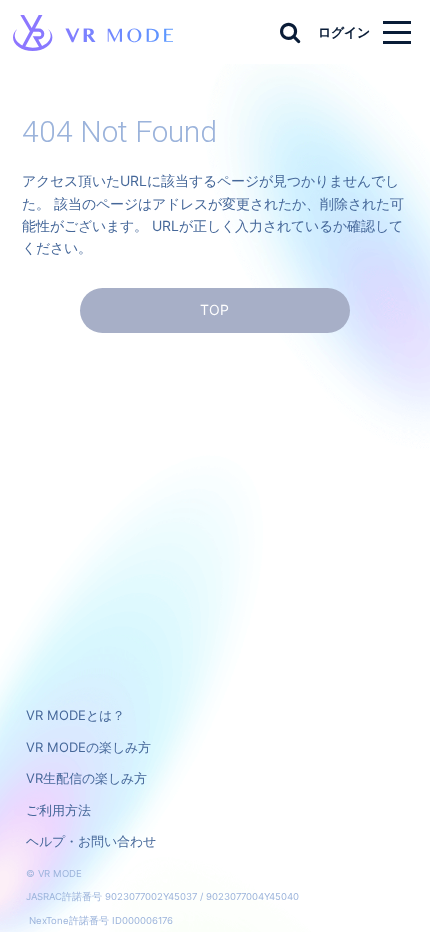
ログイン (344, 32)
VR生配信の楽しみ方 (86, 778)
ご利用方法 (58, 810)
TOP (214, 309)
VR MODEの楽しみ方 (88, 747)
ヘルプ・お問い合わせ (91, 841)
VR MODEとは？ (75, 715)
